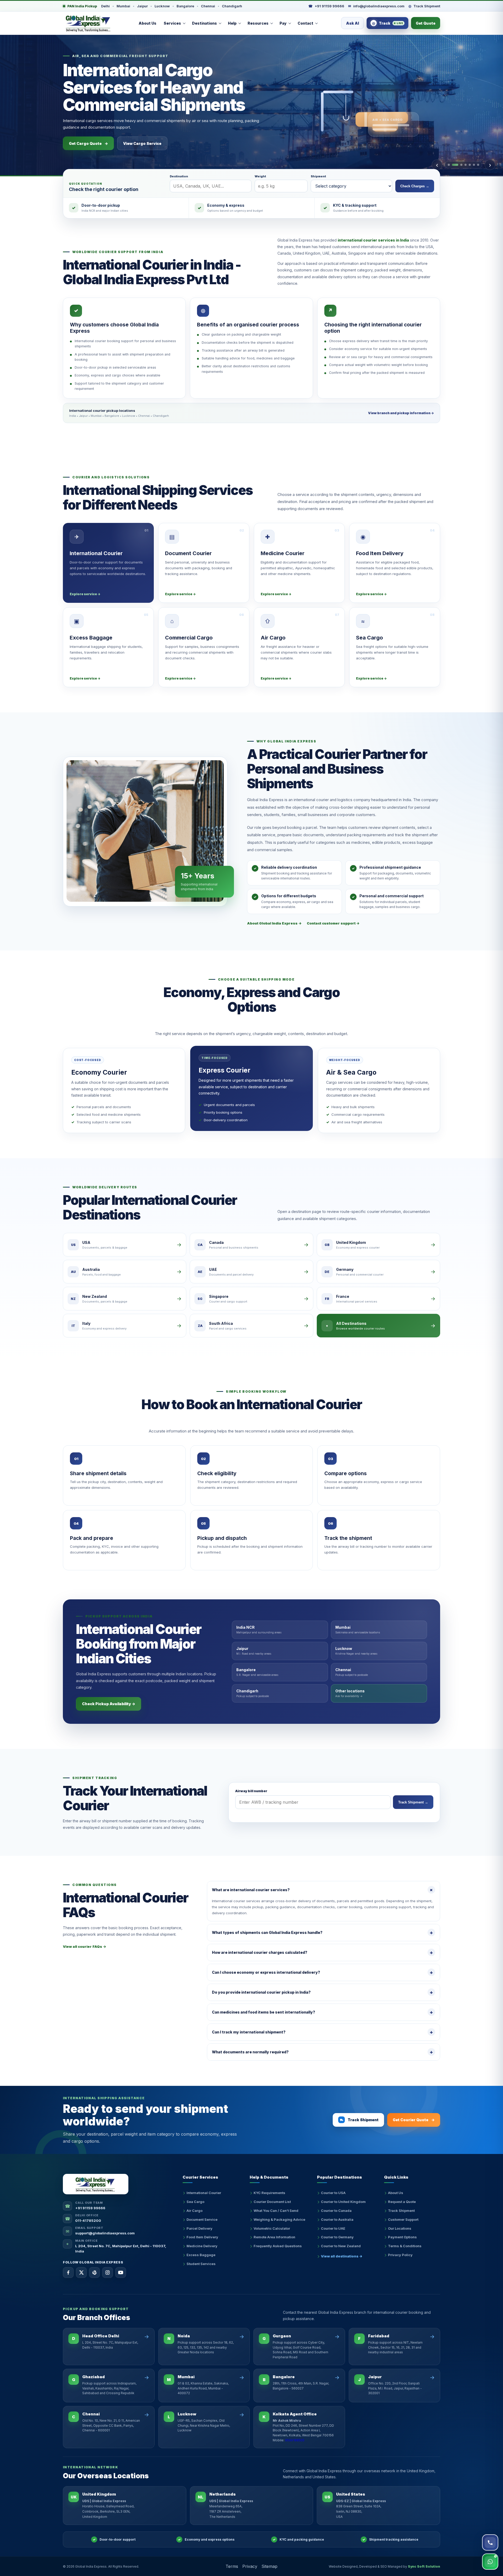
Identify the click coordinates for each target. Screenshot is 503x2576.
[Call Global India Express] (490, 2542)
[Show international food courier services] (470, 165)
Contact (305, 23)
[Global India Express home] (89, 23)
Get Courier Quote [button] (414, 2120)
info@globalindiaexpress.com (376, 6)
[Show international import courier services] (474, 165)
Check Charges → (415, 186)
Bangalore (185, 6)
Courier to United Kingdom (343, 2202)
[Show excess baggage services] (459, 165)
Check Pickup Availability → (109, 1704)
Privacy (250, 2566)
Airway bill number (251, 1791)
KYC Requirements (269, 2193)
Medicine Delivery (202, 2246)
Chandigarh (232, 6)
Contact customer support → (333, 923)
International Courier (204, 2193)
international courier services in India (373, 240)
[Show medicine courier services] (466, 165)
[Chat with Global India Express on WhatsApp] (490, 2562)
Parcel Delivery (199, 2228)
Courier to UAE (333, 2228)
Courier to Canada (336, 2211)
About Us (147, 23)
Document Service (202, 2219)
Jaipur (142, 6)
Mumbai (123, 6)
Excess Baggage (201, 2255)
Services (172, 23)
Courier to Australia (337, 2219)
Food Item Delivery (202, 2237)
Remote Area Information (274, 2237)
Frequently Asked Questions (278, 2246)
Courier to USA (333, 2193)
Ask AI (352, 23)
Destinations (204, 23)
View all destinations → (342, 2256)
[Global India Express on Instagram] (108, 2273)
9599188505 (295, 2440)
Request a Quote (402, 2202)
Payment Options (402, 2237)
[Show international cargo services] (453, 165)
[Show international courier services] (449, 165)
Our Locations (400, 2228)
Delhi (105, 6)
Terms (232, 2566)
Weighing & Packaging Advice (279, 2219)
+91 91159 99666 (326, 6)
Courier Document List (272, 2202)
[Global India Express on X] (81, 2273)
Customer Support (403, 2219)
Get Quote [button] (426, 23)
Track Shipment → (413, 1802)
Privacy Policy (400, 2255)
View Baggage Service (156, 143)
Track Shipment (424, 6)
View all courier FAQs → (84, 1946)
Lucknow (162, 6)
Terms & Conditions (405, 2246)
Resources (258, 23)
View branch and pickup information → (401, 413)
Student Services (201, 2264)
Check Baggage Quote (94, 143)
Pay (283, 23)
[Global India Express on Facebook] (68, 2273)
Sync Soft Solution (424, 2566)
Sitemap (269, 2566)
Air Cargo (195, 2211)
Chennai (208, 6)
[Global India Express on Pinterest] (94, 2273)
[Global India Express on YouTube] (121, 2273)
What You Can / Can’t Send (276, 2211)
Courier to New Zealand (341, 2246)
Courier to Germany (337, 2237)
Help (232, 23)
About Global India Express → (274, 923)
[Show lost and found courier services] (478, 165)
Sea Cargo (195, 2202)
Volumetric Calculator (272, 2228)
